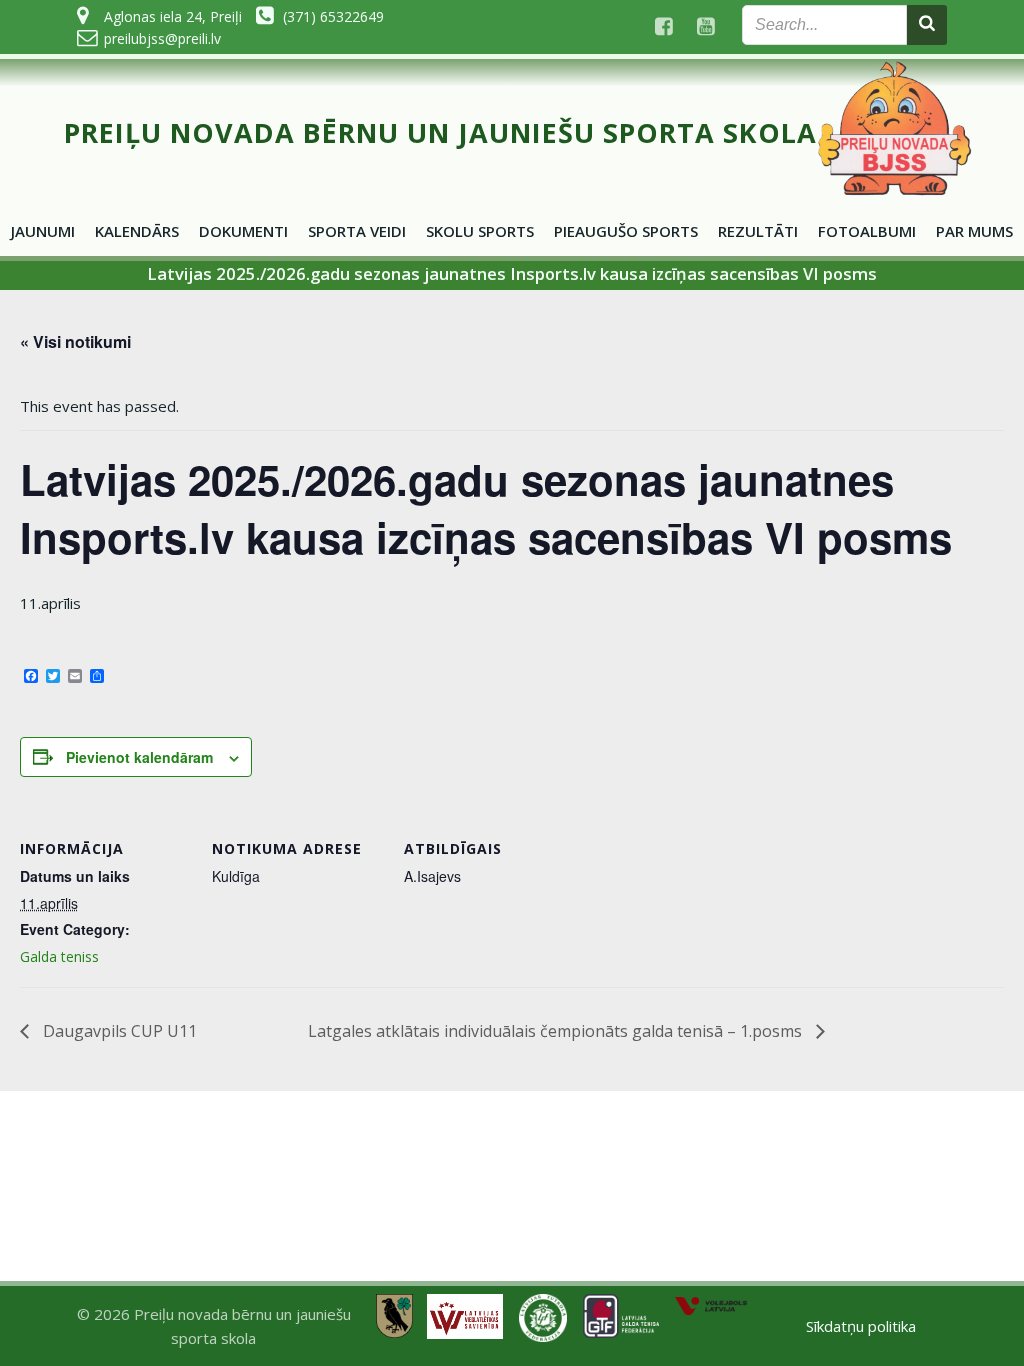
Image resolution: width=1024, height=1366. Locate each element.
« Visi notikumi (75, 341)
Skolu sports (480, 231)
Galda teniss (59, 956)
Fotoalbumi (867, 231)
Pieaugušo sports (626, 231)
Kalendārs (137, 231)
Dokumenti (243, 231)
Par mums (974, 231)
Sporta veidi (357, 231)
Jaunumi (43, 231)
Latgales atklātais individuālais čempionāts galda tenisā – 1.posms (557, 1031)
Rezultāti (758, 231)
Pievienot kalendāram (139, 757)
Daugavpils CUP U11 (118, 1031)
